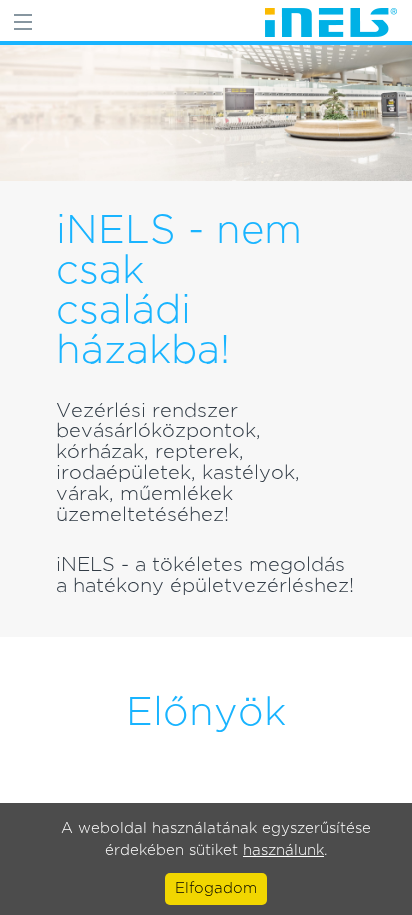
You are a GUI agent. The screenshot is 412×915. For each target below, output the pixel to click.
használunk (283, 850)
